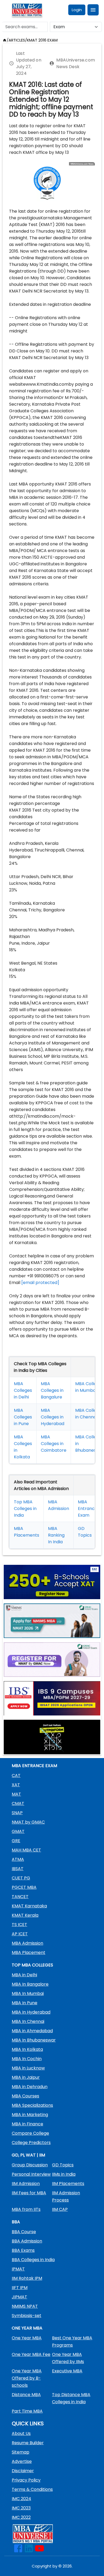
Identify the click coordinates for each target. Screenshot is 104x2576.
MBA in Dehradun (30, 2087)
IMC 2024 (21, 2499)
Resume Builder (28, 2443)
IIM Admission (26, 2184)
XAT (16, 1785)
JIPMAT (19, 2297)
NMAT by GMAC (28, 1822)
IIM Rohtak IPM (27, 2278)
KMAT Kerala (25, 1915)
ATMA (18, 1859)
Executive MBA (67, 2371)
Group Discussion (30, 2165)
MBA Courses (25, 2096)
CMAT (18, 1803)
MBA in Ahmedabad (32, 2031)
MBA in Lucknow (28, 2068)
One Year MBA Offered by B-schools (27, 2378)
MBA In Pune (25, 2003)
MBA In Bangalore (30, 1984)
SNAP (17, 1813)
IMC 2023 (21, 2508)
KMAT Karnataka (29, 1906)
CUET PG (21, 1878)
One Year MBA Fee (31, 2354)
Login (77, 10)
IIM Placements (68, 2184)
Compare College (30, 2133)
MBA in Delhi (24, 1975)
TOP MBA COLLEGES (32, 1965)
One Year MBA (27, 2338)
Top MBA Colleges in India (25, 1509)
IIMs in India (64, 2174)
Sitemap (21, 2452)
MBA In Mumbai (28, 1993)
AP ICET (20, 1934)
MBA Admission (27, 1943)
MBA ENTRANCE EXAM (34, 1766)
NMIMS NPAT (25, 2306)
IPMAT (18, 2269)
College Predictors (31, 2143)
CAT (16, 1775)
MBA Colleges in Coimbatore (54, 1444)
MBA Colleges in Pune (23, 1417)
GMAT (18, 1831)
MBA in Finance (27, 2124)
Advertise (22, 2461)
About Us (21, 2433)
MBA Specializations (32, 2105)
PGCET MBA (24, 1887)
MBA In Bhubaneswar (34, 2040)
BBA (16, 2222)
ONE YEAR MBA (27, 2328)
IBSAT (18, 1869)
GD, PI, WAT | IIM (28, 2155)
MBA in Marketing (30, 2115)
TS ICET (19, 1925)
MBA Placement (29, 1952)
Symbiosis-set (27, 2316)
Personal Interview (31, 2174)
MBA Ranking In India (56, 1535)
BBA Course (24, 2232)
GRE (16, 1841)
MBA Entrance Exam (88, 1509)
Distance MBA (26, 2395)
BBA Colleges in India (33, 2260)
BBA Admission (27, 2241)
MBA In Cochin (27, 2059)
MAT (16, 1794)
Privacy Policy (26, 2480)
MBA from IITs (26, 2209)
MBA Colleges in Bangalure (52, 1390)
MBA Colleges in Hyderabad (53, 1417)
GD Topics (63, 2165)
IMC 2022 (21, 2517)
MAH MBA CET (26, 1850)
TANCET (20, 1897)
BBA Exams (23, 2250)
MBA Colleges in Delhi (23, 1390)
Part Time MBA (27, 2411)
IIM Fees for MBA (29, 2193)
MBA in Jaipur (26, 2077)
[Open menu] (93, 10)
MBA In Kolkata (27, 2049)
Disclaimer (23, 2471)
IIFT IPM (20, 2288)
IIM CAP (60, 2209)
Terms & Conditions (32, 2489)
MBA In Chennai (28, 2021)
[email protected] (40, 1283)
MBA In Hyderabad (31, 2012)
